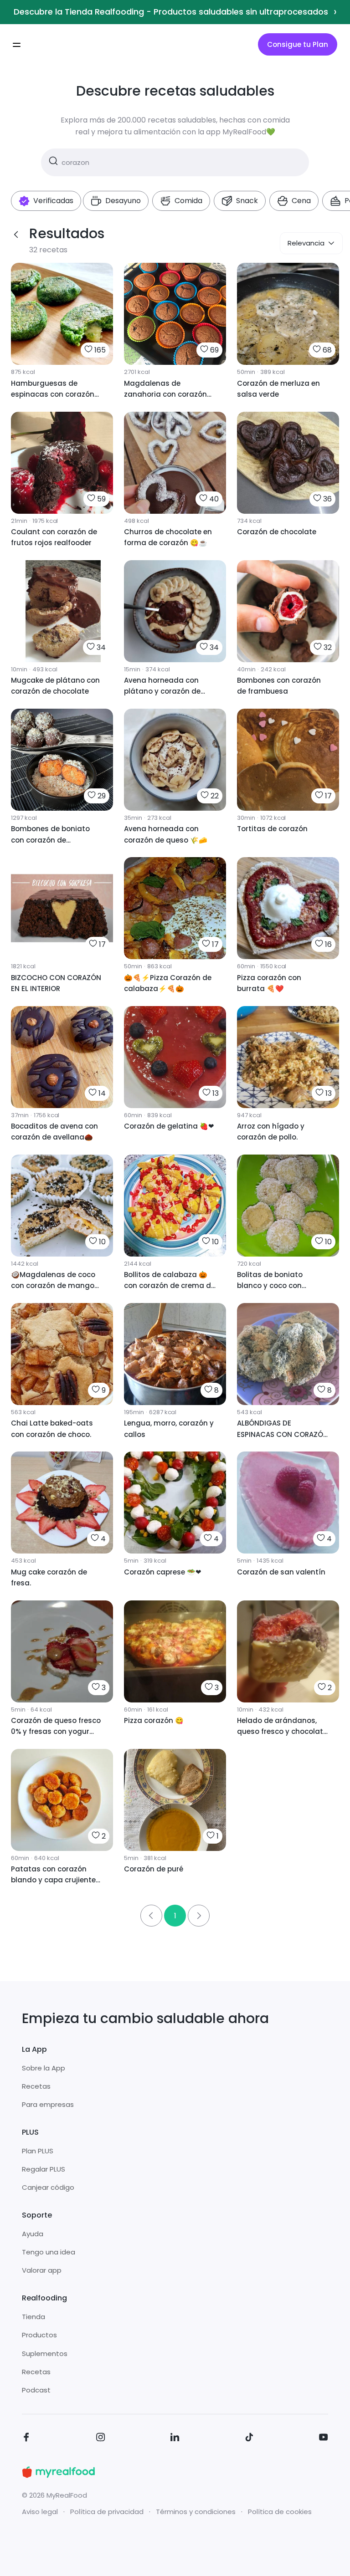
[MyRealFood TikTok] (249, 2439)
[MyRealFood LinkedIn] (175, 2439)
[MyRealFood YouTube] (324, 2439)
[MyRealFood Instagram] (101, 2439)
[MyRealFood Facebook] (26, 2439)
